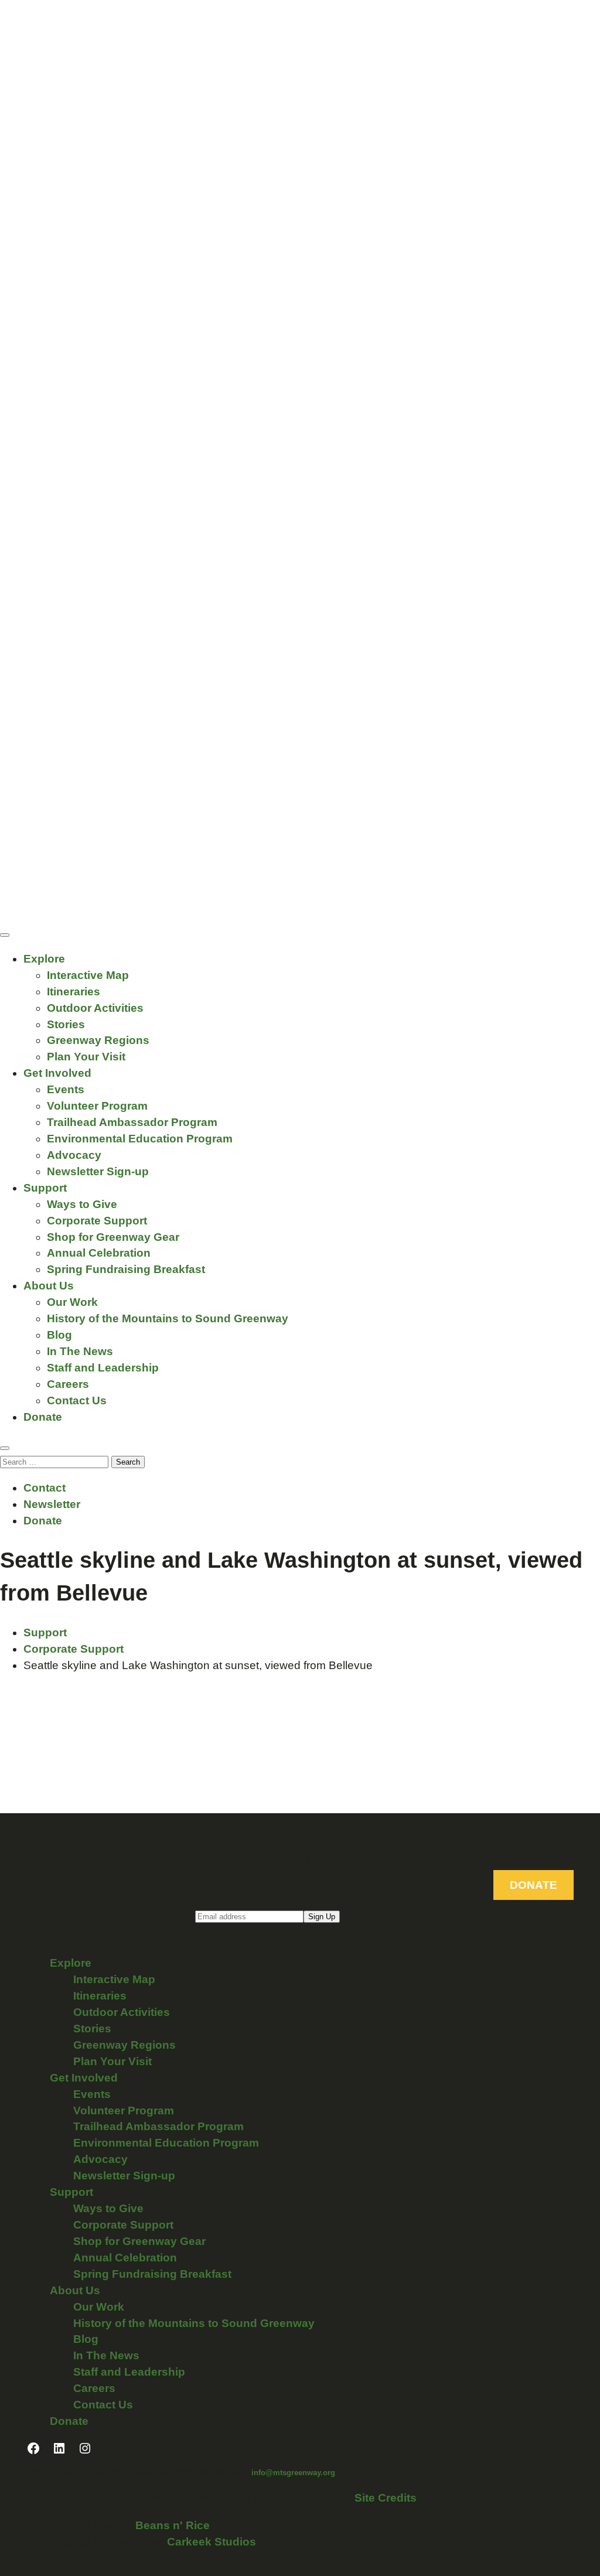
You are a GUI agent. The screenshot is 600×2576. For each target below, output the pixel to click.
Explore (44, 959)
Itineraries (74, 992)
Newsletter (52, 1504)
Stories (66, 1024)
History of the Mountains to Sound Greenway (168, 1318)
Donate (43, 1417)
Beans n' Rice (173, 2525)
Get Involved (57, 1073)
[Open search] (5, 1448)
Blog (59, 1335)
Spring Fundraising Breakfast (126, 1269)
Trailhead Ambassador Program (132, 1122)
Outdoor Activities (95, 1008)
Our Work (72, 1302)
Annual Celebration (99, 1253)
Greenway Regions (98, 1040)
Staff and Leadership (103, 1368)
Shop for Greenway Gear (113, 1237)
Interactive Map (88, 975)
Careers (68, 1384)
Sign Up (322, 1917)
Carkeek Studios (212, 2542)
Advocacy (74, 1155)
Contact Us (77, 1400)
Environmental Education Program (140, 1139)
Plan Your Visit (86, 1057)
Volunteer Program (97, 1106)
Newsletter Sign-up (98, 1171)
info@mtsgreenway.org (293, 2473)
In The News (80, 1351)
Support (45, 1188)
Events (66, 1089)
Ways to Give (82, 1204)
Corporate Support (97, 1221)
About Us (49, 1286)
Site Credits (386, 2498)
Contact (45, 1488)
